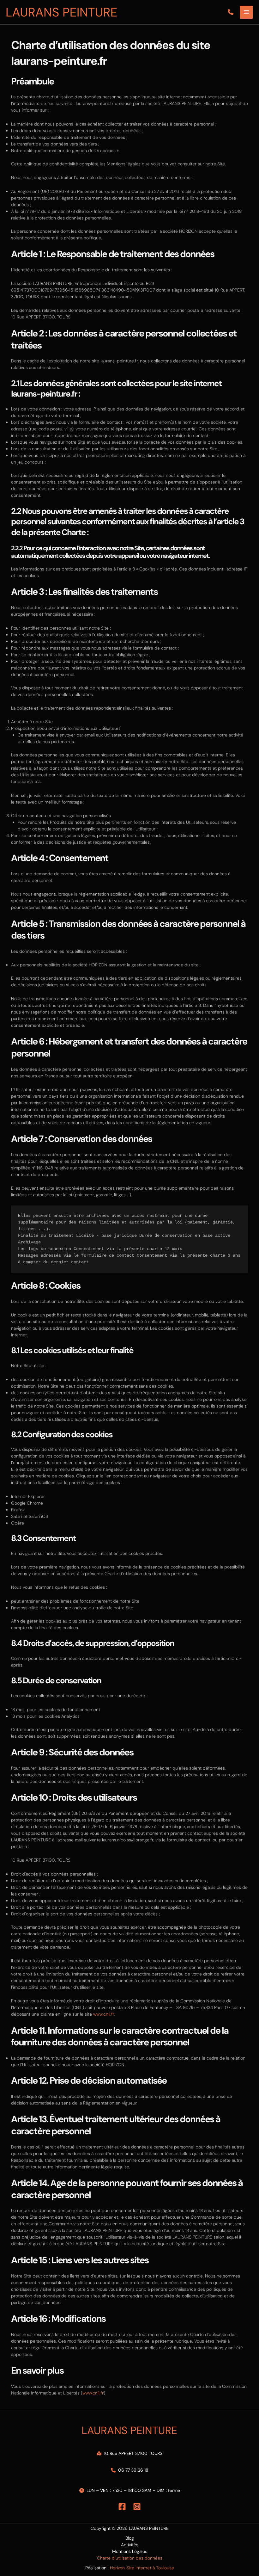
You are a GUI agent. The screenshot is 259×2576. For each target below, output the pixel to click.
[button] (231, 12)
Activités (130, 2545)
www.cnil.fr (104, 2014)
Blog (130, 2538)
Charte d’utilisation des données (130, 2558)
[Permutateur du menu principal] (246, 12)
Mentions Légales (130, 2551)
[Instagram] (137, 2507)
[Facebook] (122, 2507)
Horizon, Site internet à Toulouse (142, 2568)
